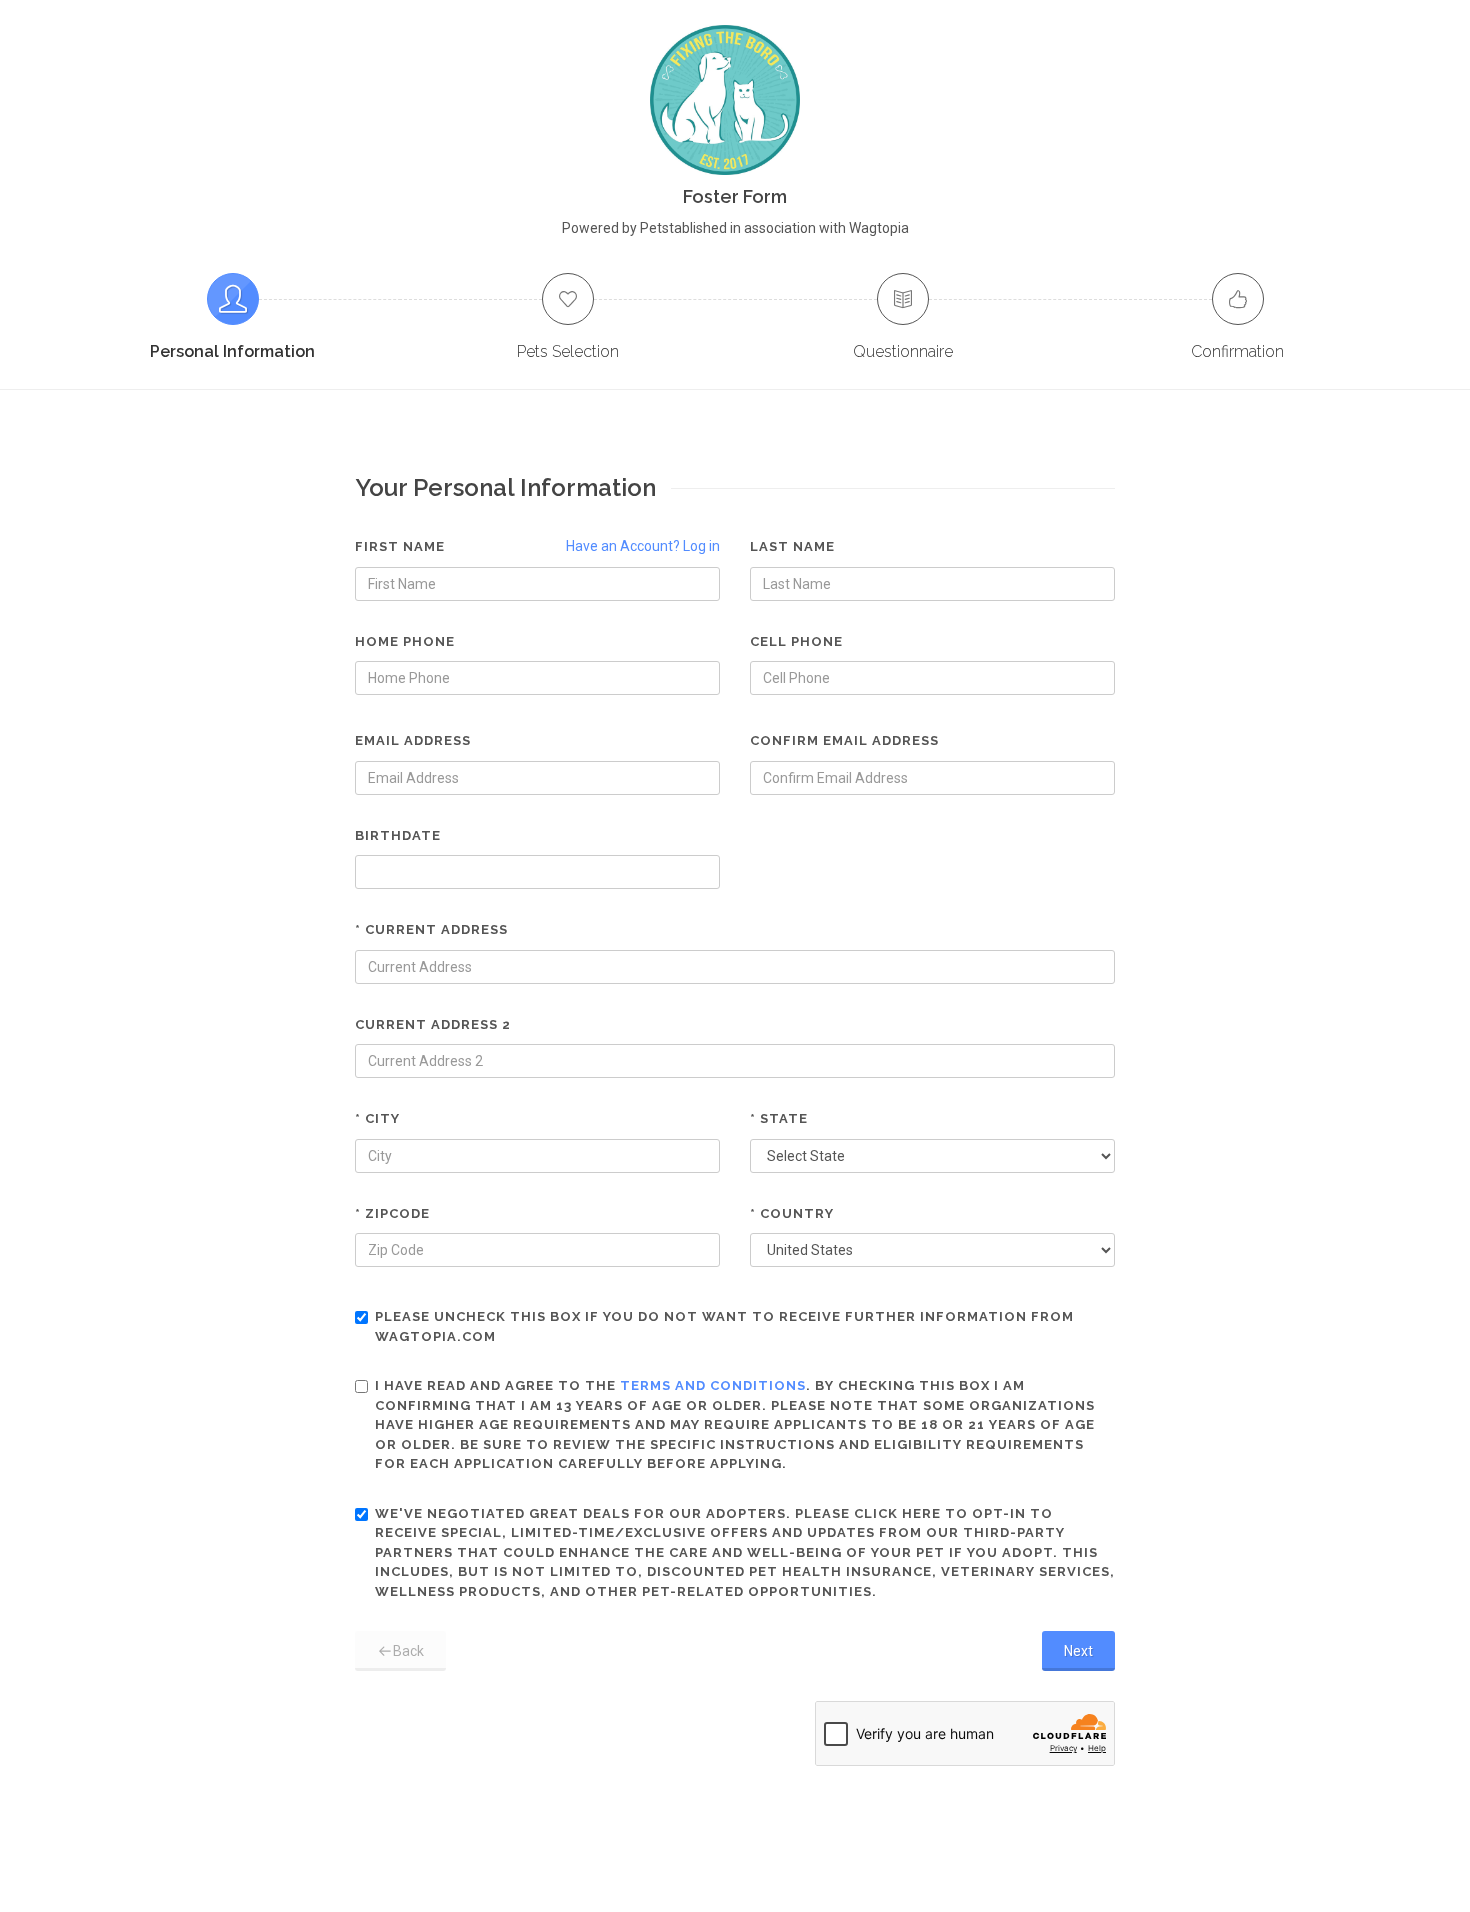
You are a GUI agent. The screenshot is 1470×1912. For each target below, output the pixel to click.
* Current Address (431, 929)
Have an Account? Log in (643, 546)
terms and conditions (713, 1385)
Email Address (413, 740)
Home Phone (405, 641)
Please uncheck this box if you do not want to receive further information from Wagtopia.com (724, 1326)
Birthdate (398, 835)
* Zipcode (392, 1213)
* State (779, 1118)
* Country (792, 1213)
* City (377, 1118)
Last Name (792, 546)
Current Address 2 (433, 1024)
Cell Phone (796, 641)
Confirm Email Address (844, 740)
